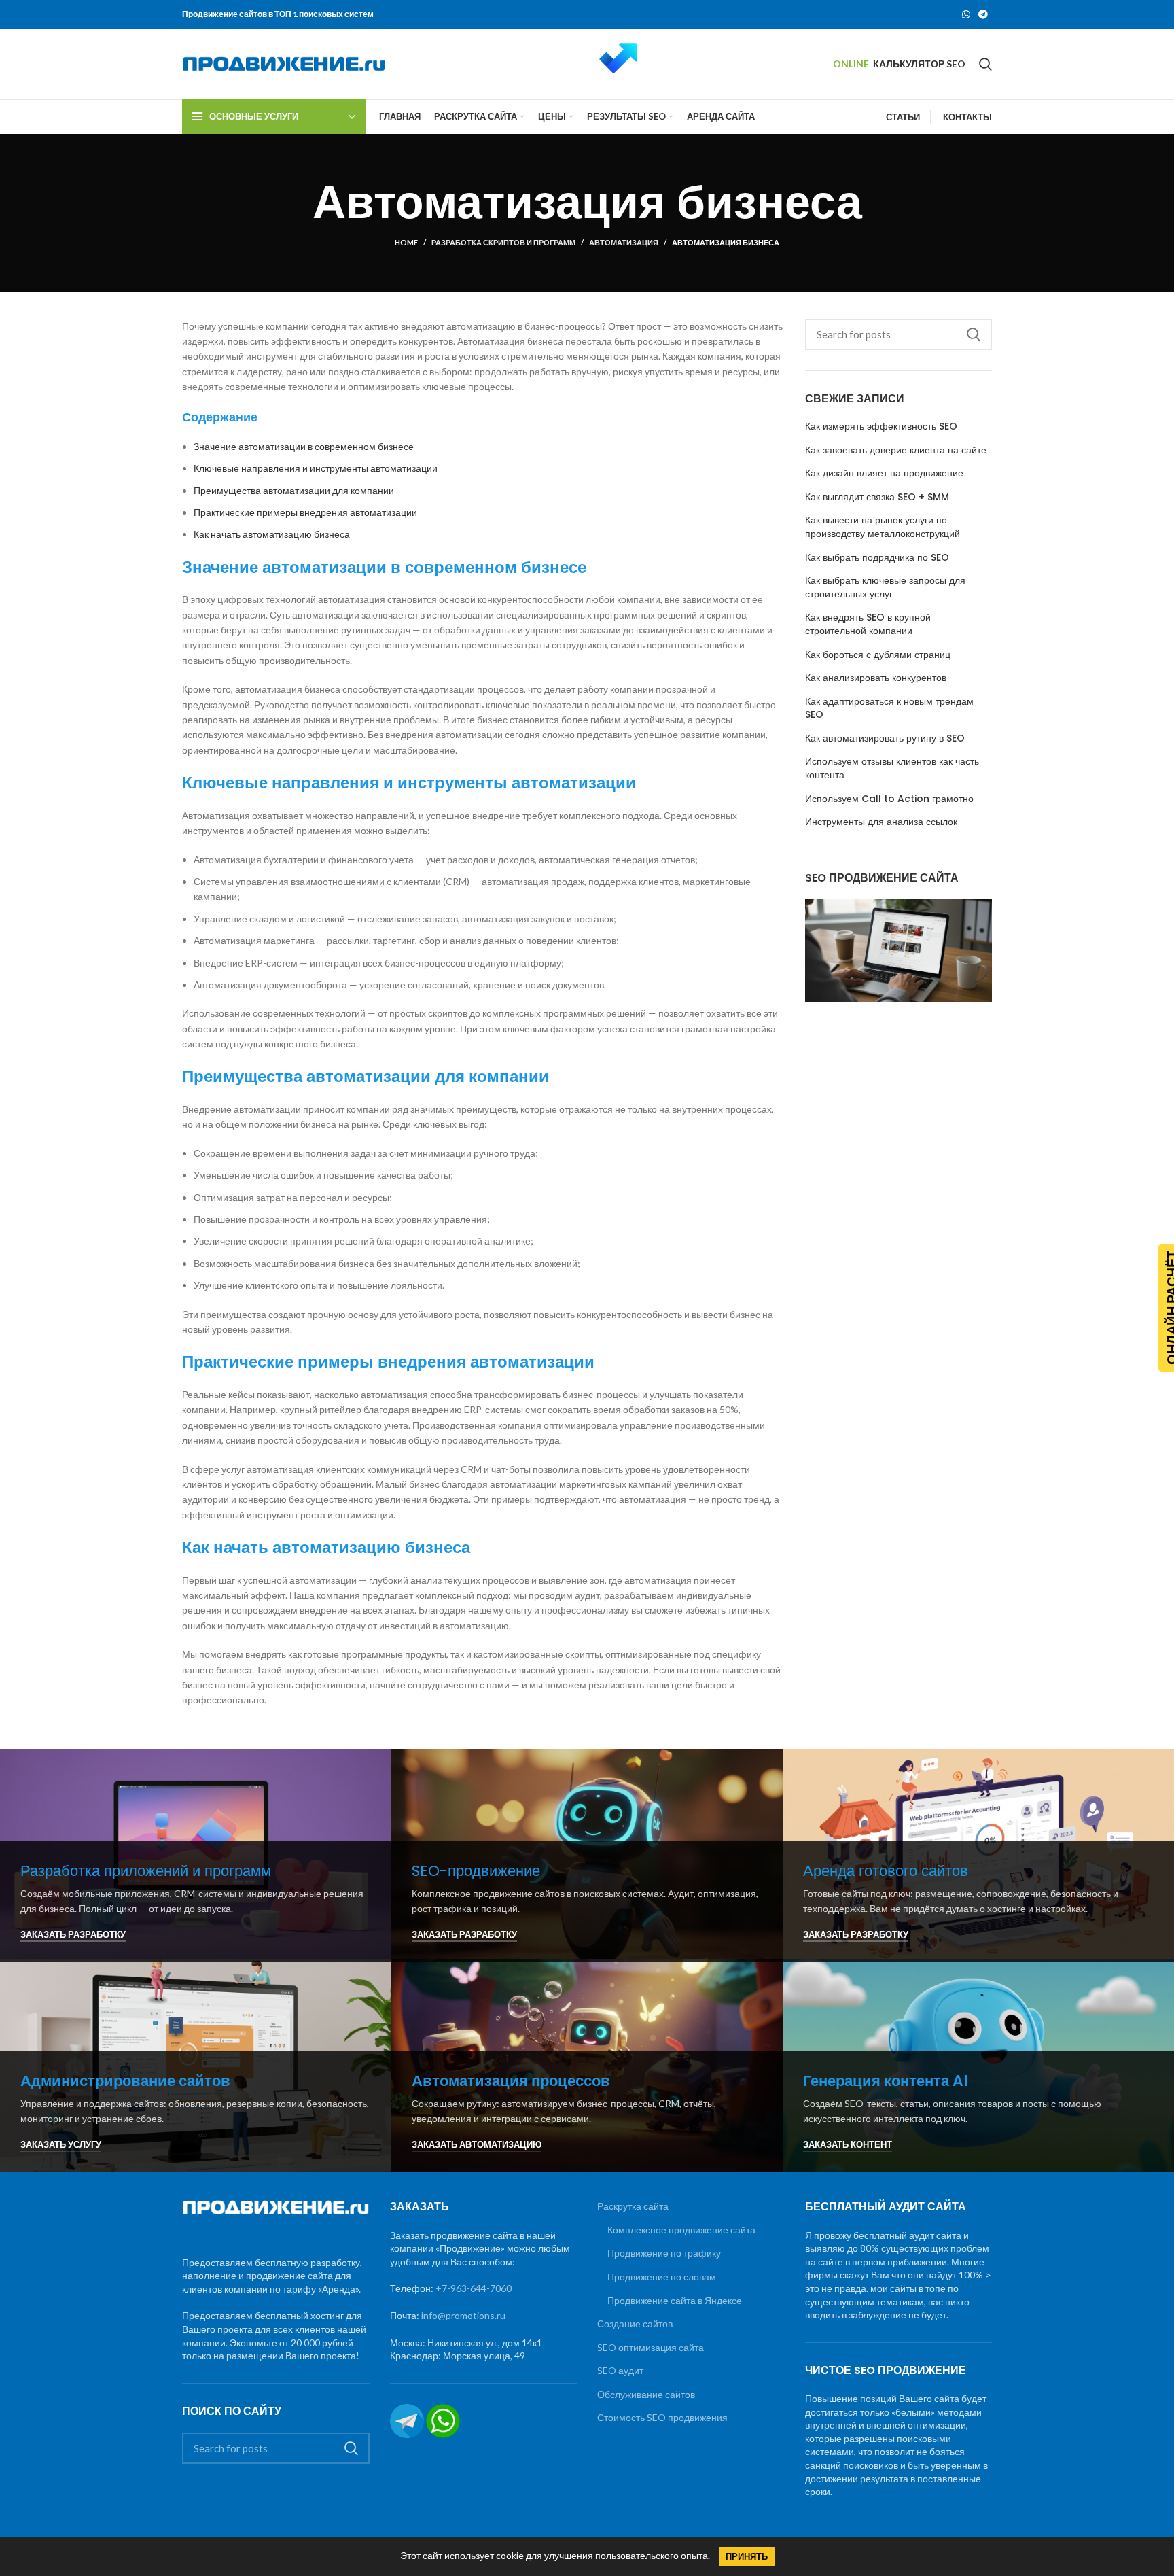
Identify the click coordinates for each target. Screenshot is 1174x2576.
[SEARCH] (974, 334)
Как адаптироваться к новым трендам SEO (889, 709)
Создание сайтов (635, 2323)
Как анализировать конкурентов (876, 678)
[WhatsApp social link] (966, 14)
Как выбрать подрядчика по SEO (877, 558)
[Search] (985, 64)
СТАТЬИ (903, 117)
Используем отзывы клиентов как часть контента (892, 768)
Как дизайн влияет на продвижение (884, 473)
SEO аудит (620, 2370)
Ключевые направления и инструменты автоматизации (316, 468)
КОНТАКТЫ (967, 117)
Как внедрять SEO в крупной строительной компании (868, 624)
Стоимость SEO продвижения (662, 2417)
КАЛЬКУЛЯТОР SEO (919, 64)
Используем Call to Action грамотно (889, 799)
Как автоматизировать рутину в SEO (885, 738)
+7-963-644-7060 (474, 2288)
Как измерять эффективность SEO (881, 427)
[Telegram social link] (983, 14)
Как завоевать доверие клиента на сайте (896, 450)
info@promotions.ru (463, 2315)
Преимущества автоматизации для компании (294, 490)
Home (406, 242)
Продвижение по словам (662, 2277)
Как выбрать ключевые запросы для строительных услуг (885, 588)
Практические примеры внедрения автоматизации (305, 512)
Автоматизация (624, 242)
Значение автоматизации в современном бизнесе (304, 446)
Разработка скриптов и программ (503, 242)
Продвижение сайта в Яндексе (675, 2300)
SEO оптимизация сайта (651, 2347)
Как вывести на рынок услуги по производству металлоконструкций (883, 527)
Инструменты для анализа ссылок (881, 822)
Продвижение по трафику (664, 2253)
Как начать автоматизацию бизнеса (272, 534)
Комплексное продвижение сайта (681, 2230)
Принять (747, 2556)
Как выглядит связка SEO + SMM (877, 497)
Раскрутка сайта (633, 2206)
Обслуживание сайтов (646, 2394)
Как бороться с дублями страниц (878, 655)
